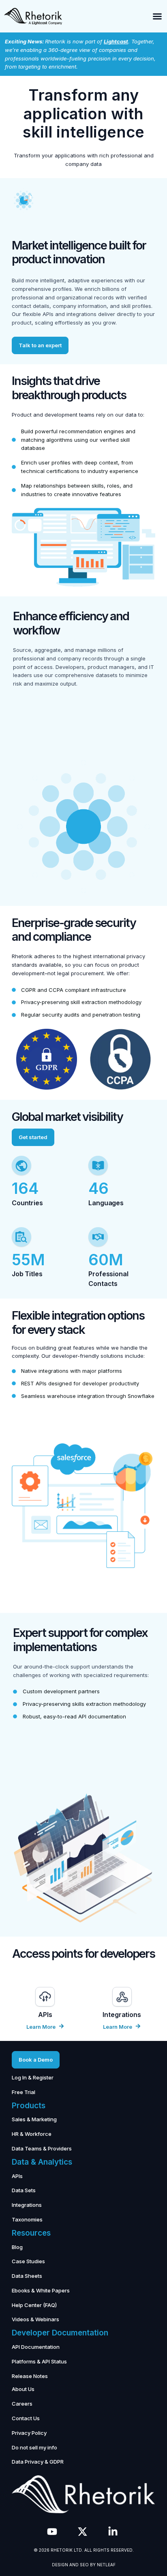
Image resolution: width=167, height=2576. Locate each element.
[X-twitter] (82, 2532)
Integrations (122, 2015)
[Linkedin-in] (113, 2532)
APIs (45, 2015)
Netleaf (106, 2565)
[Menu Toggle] (157, 16)
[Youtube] (52, 2532)
